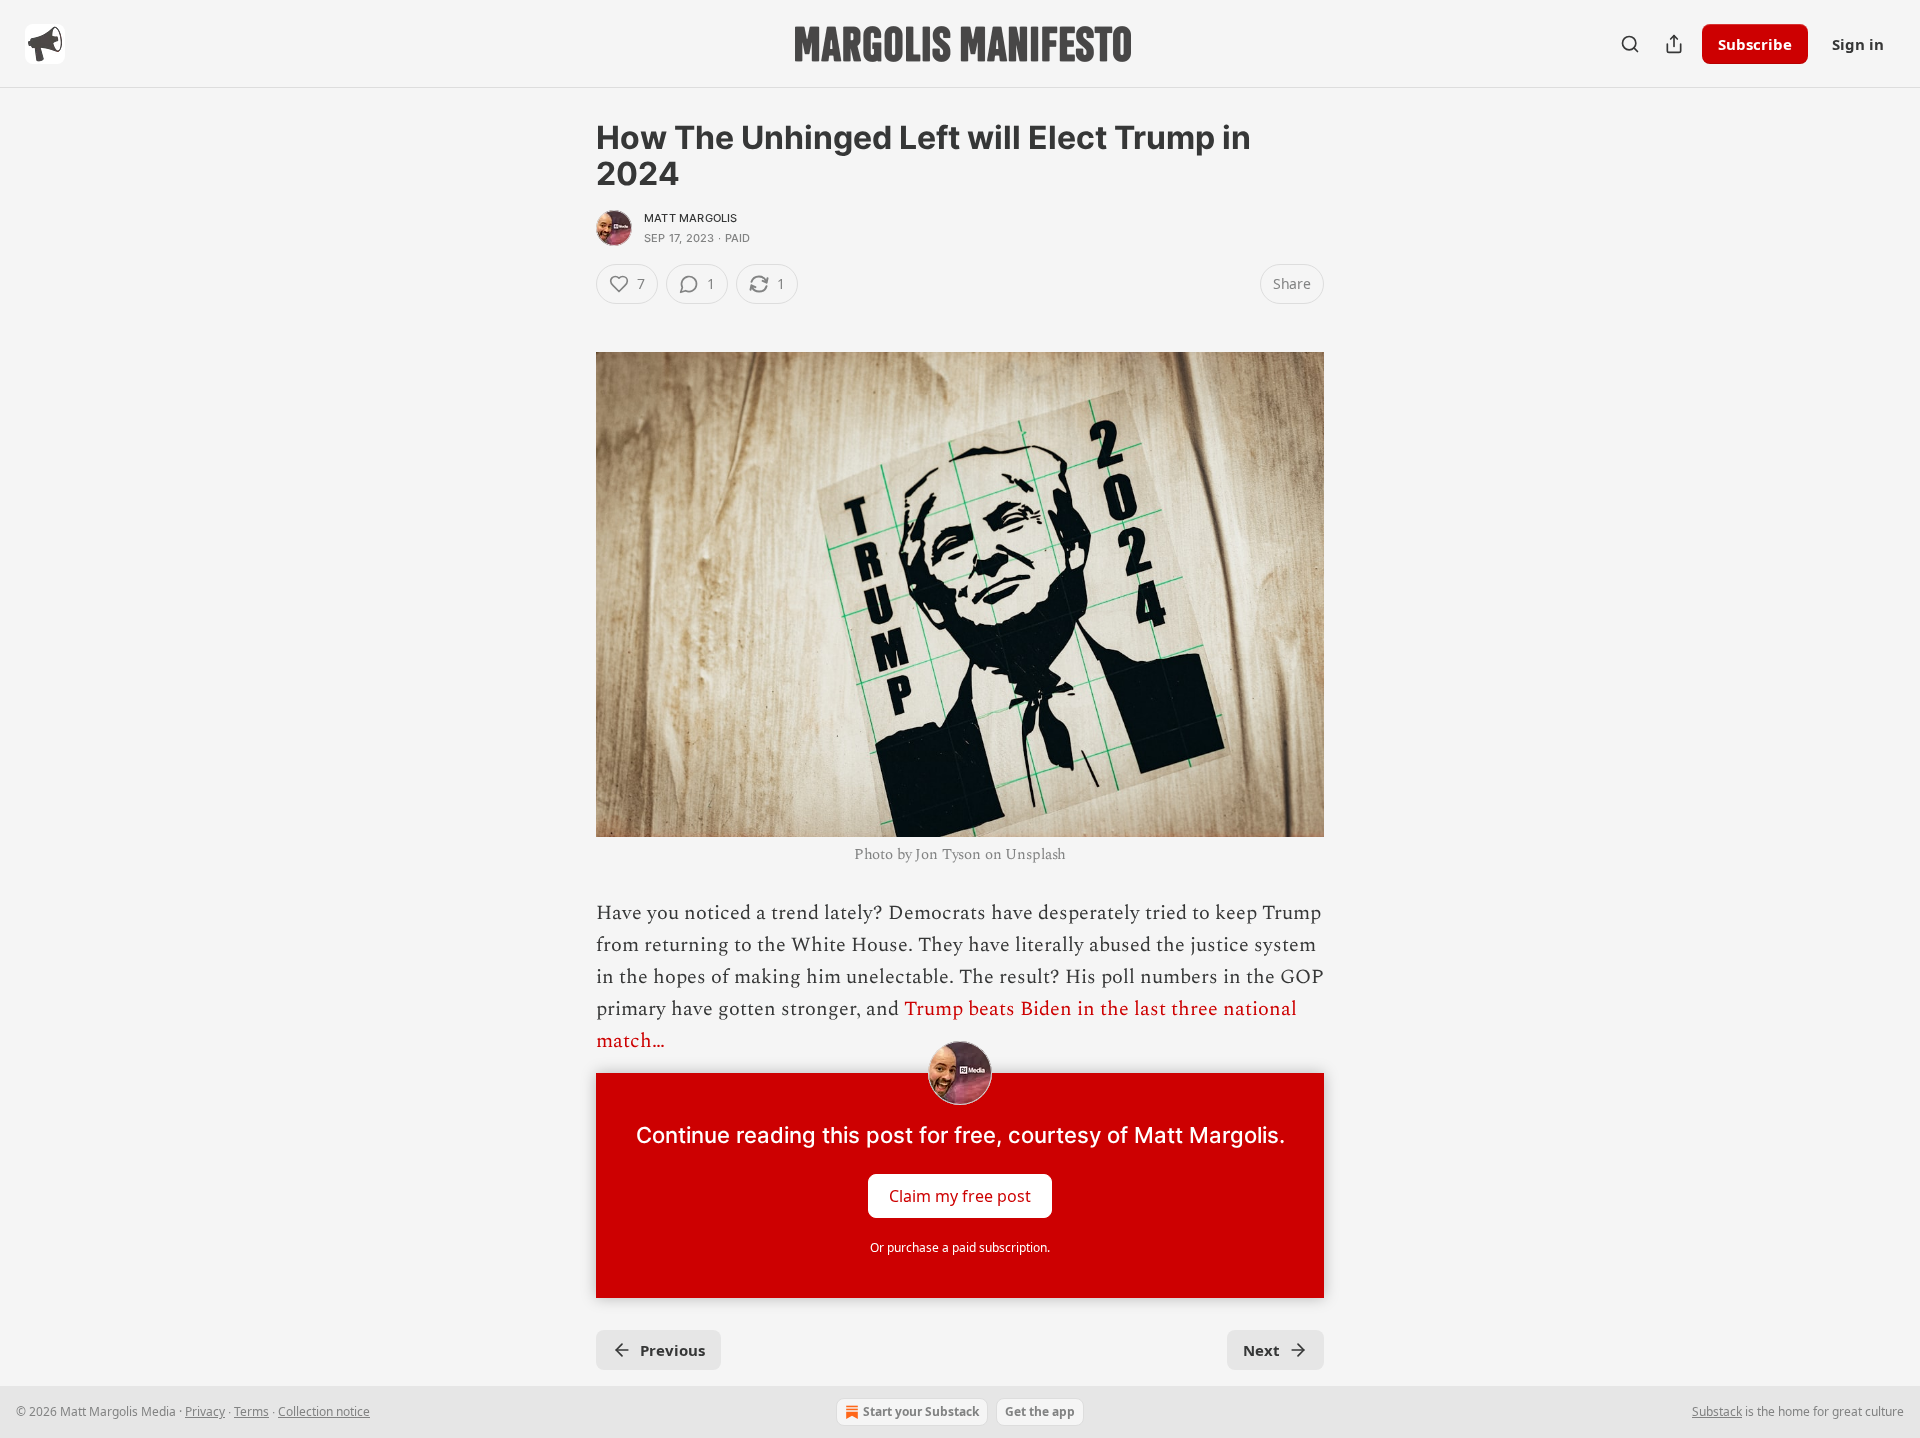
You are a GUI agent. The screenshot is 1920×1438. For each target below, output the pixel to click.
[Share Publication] (1674, 44)
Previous (672, 1350)
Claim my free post (960, 1196)
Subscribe (1755, 44)
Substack (1717, 1411)
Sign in (1858, 44)
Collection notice (324, 1411)
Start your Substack (921, 1411)
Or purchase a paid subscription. (960, 1247)
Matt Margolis (691, 218)
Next (1261, 1350)
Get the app (1040, 1411)
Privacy (205, 1411)
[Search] (1630, 44)
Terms (251, 1411)
